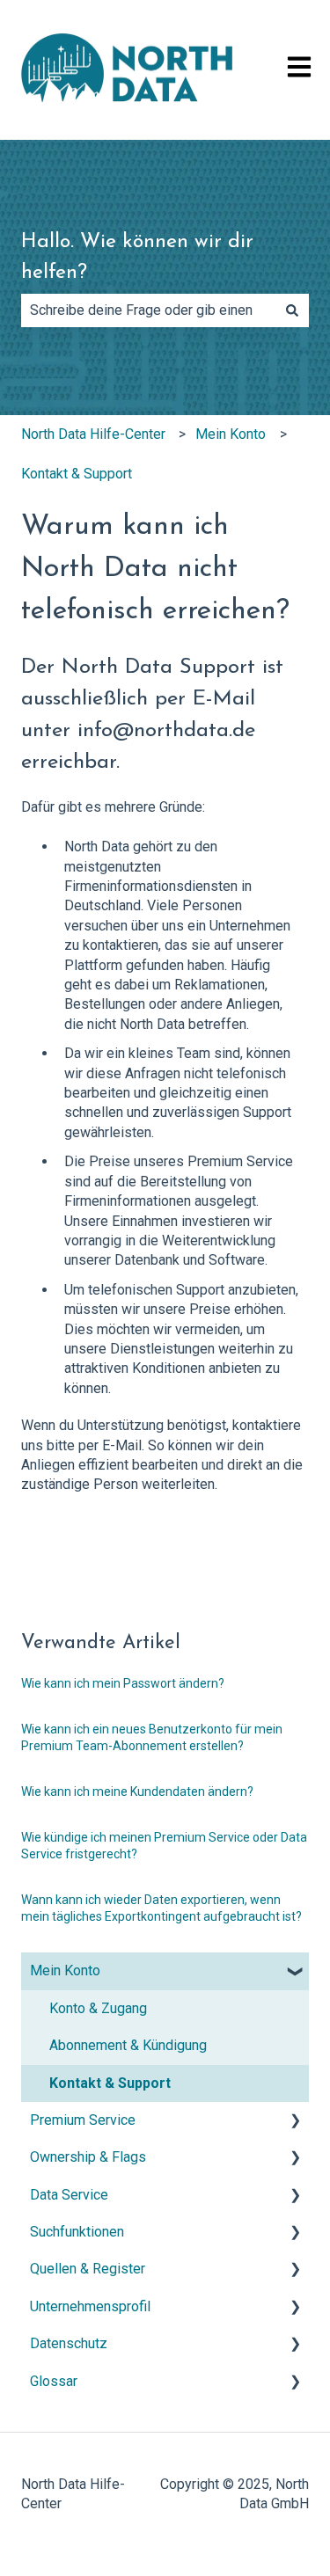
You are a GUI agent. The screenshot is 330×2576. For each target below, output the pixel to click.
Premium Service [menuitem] (83, 2120)
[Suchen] (292, 310)
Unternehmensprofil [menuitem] (90, 2306)
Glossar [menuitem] (54, 2381)
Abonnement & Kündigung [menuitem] (128, 2045)
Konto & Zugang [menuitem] (98, 2008)
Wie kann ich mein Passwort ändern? (123, 1683)
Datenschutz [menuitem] (69, 2343)
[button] (295, 1972)
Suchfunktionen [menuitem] (77, 2232)
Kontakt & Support (77, 474)
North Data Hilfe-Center (93, 434)
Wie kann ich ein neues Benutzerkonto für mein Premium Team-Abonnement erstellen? (152, 1738)
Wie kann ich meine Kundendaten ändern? (137, 1792)
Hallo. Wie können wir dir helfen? (137, 258)
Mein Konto (231, 434)
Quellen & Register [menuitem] (88, 2269)
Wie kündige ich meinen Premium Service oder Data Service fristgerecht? (164, 1846)
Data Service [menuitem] (69, 2195)
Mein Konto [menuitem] (65, 1970)
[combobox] (148, 310)
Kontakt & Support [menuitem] (110, 2083)
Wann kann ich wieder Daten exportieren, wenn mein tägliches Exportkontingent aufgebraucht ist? (161, 1908)
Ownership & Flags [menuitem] (88, 2157)
